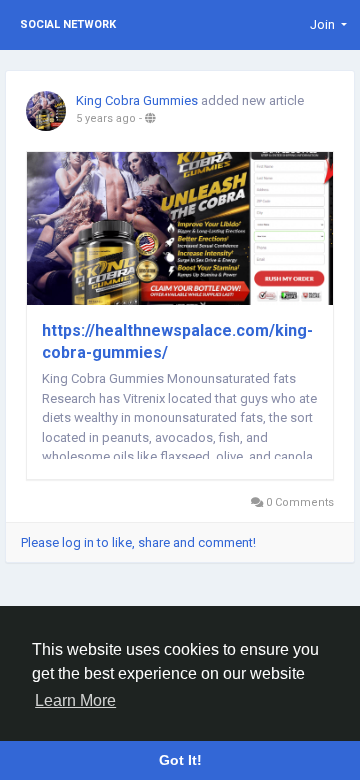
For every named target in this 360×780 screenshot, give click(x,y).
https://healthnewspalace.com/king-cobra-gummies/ (177, 341)
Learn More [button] (75, 700)
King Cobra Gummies (137, 100)
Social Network (68, 24)
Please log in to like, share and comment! (138, 542)
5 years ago (106, 118)
